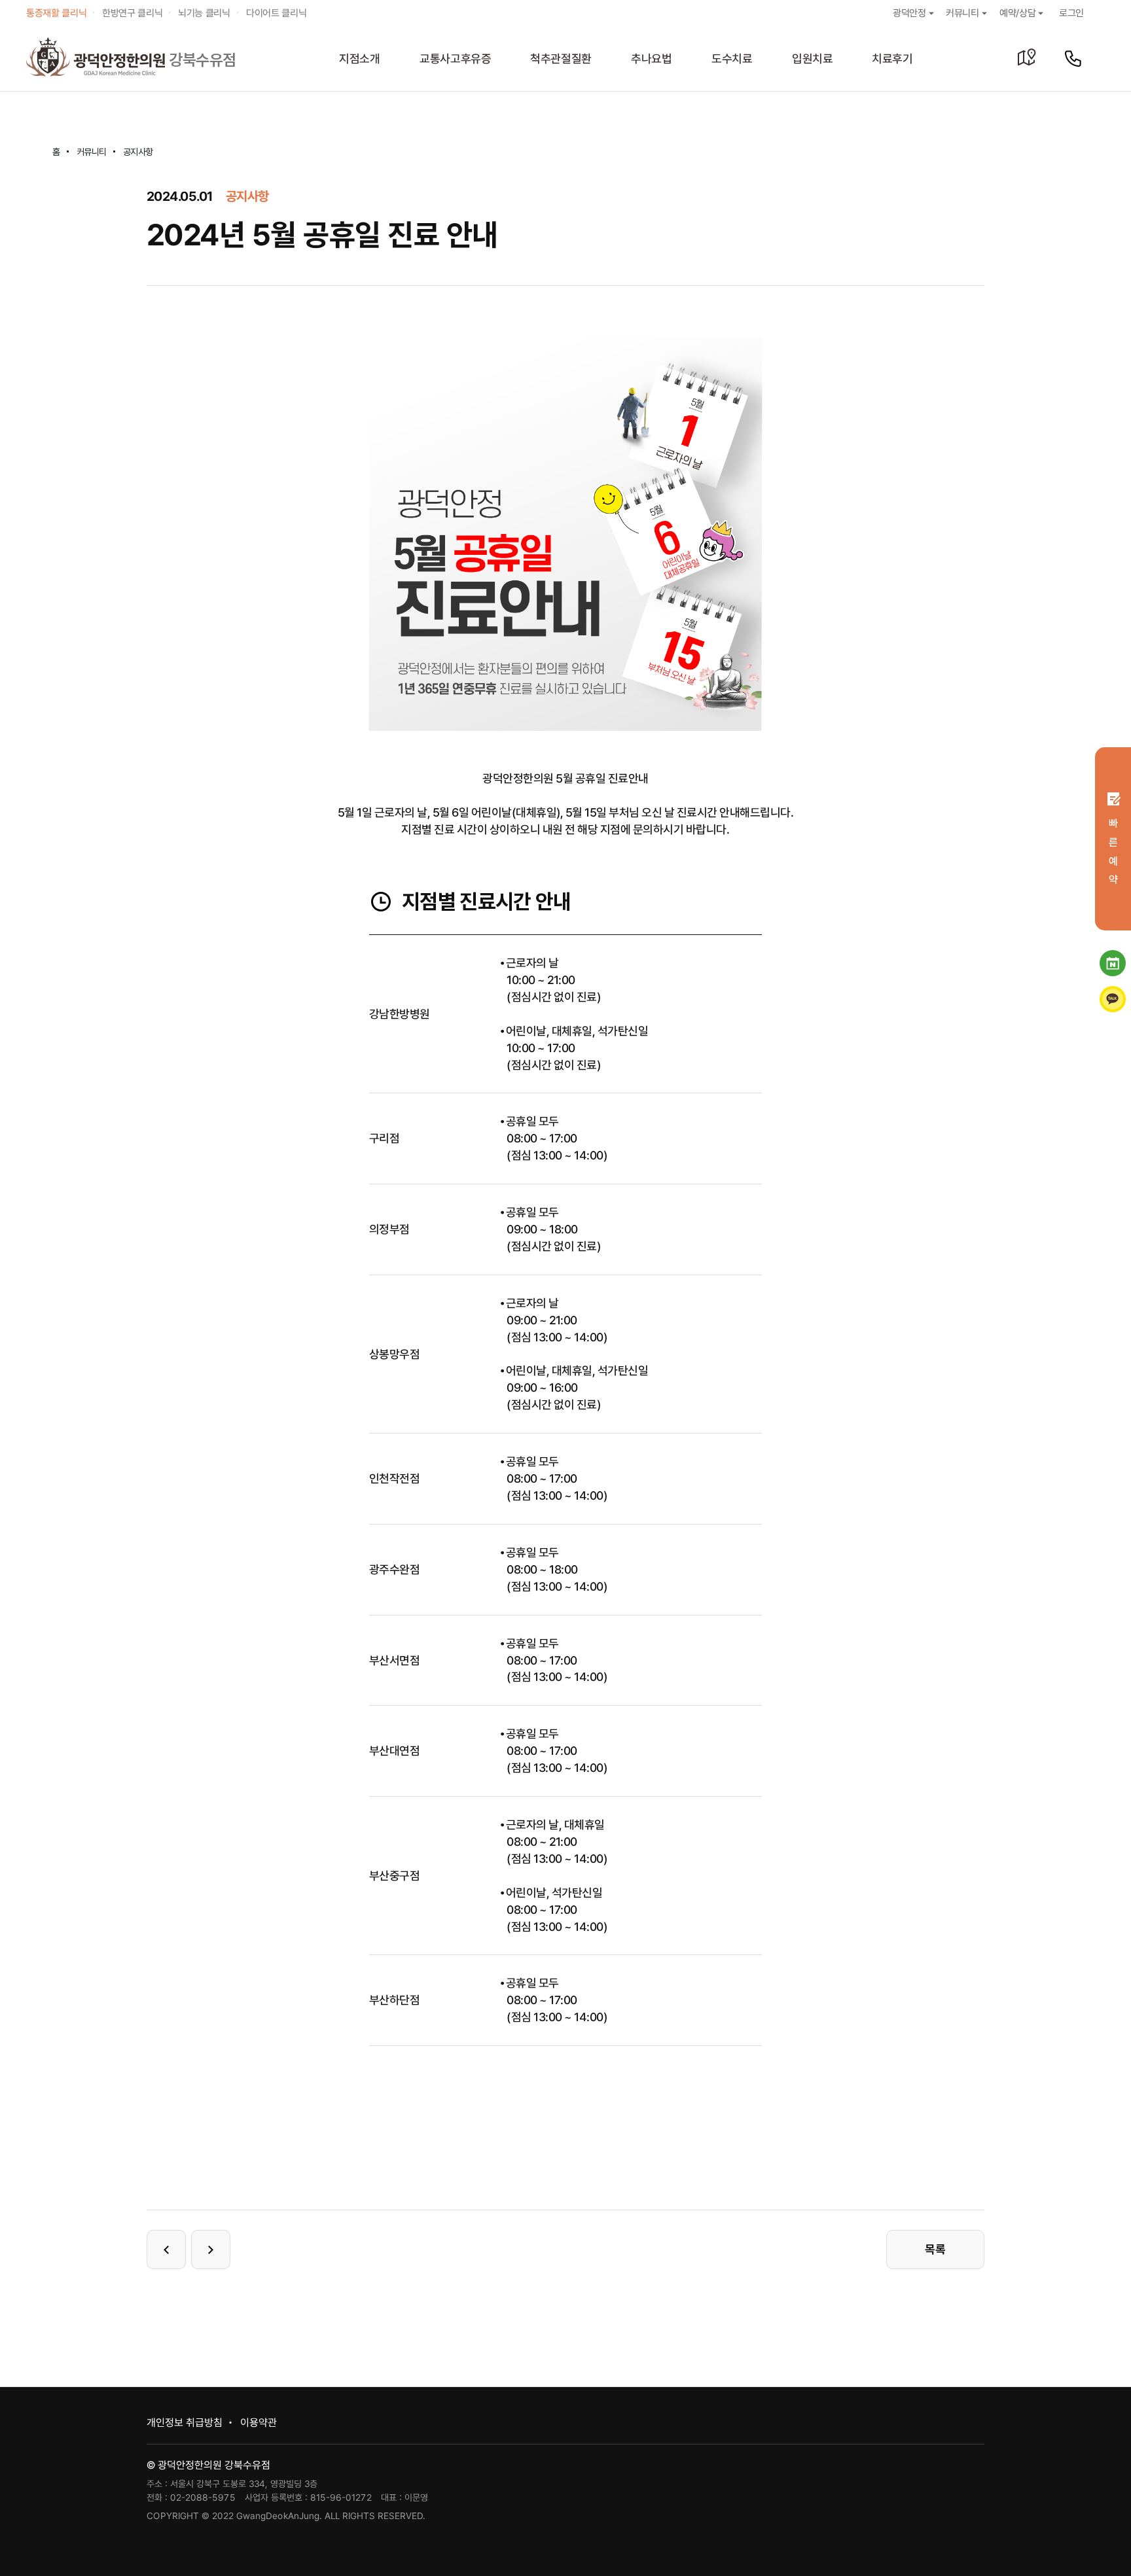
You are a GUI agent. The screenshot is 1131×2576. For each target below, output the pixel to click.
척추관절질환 (561, 59)
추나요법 (652, 59)
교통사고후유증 (456, 59)
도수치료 (732, 59)
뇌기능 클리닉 (204, 13)
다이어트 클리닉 (276, 13)
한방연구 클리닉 (132, 13)
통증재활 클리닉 (56, 13)
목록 (935, 2249)
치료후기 (892, 59)
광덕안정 (909, 13)
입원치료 (813, 59)
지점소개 (360, 59)
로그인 (1071, 13)
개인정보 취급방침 (185, 2423)
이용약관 (259, 2423)
